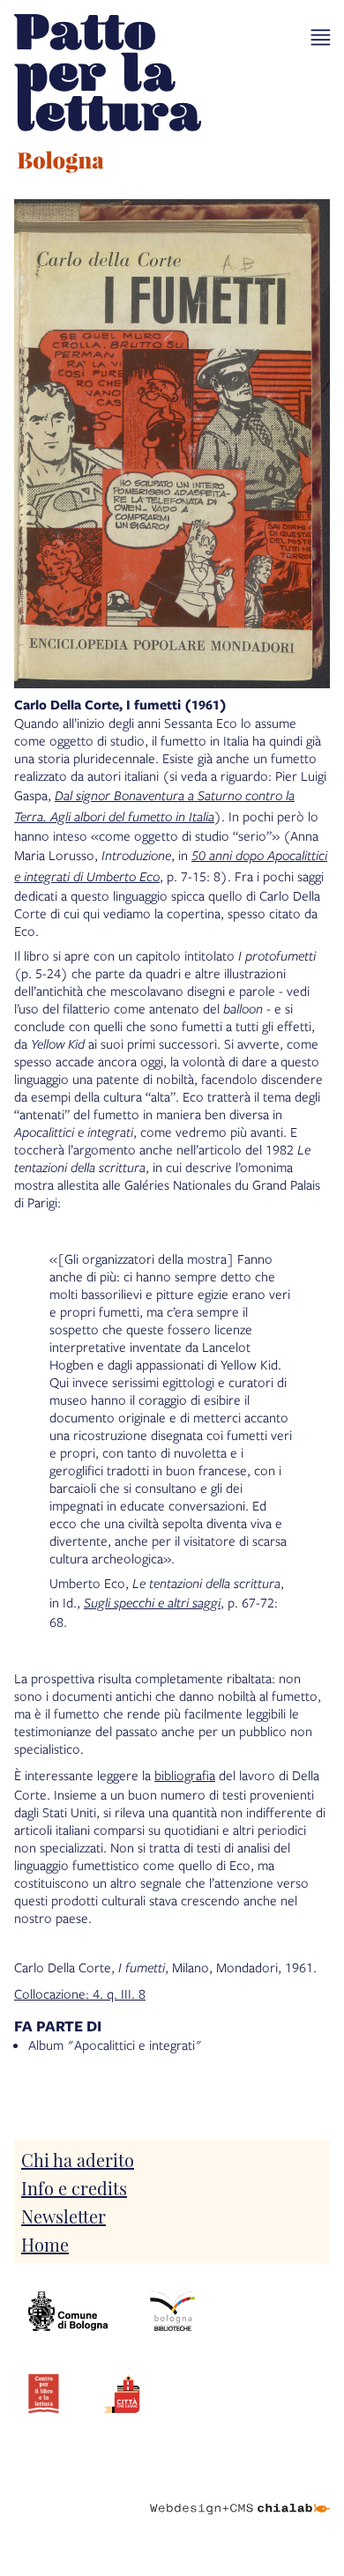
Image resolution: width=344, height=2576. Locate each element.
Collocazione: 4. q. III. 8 (80, 1993)
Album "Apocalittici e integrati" (115, 2045)
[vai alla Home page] (108, 96)
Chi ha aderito (78, 2159)
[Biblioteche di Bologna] (172, 2312)
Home (45, 2244)
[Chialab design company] (240, 2495)
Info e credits (74, 2187)
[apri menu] (321, 37)
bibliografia (185, 1775)
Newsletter (64, 2216)
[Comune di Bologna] (68, 2312)
